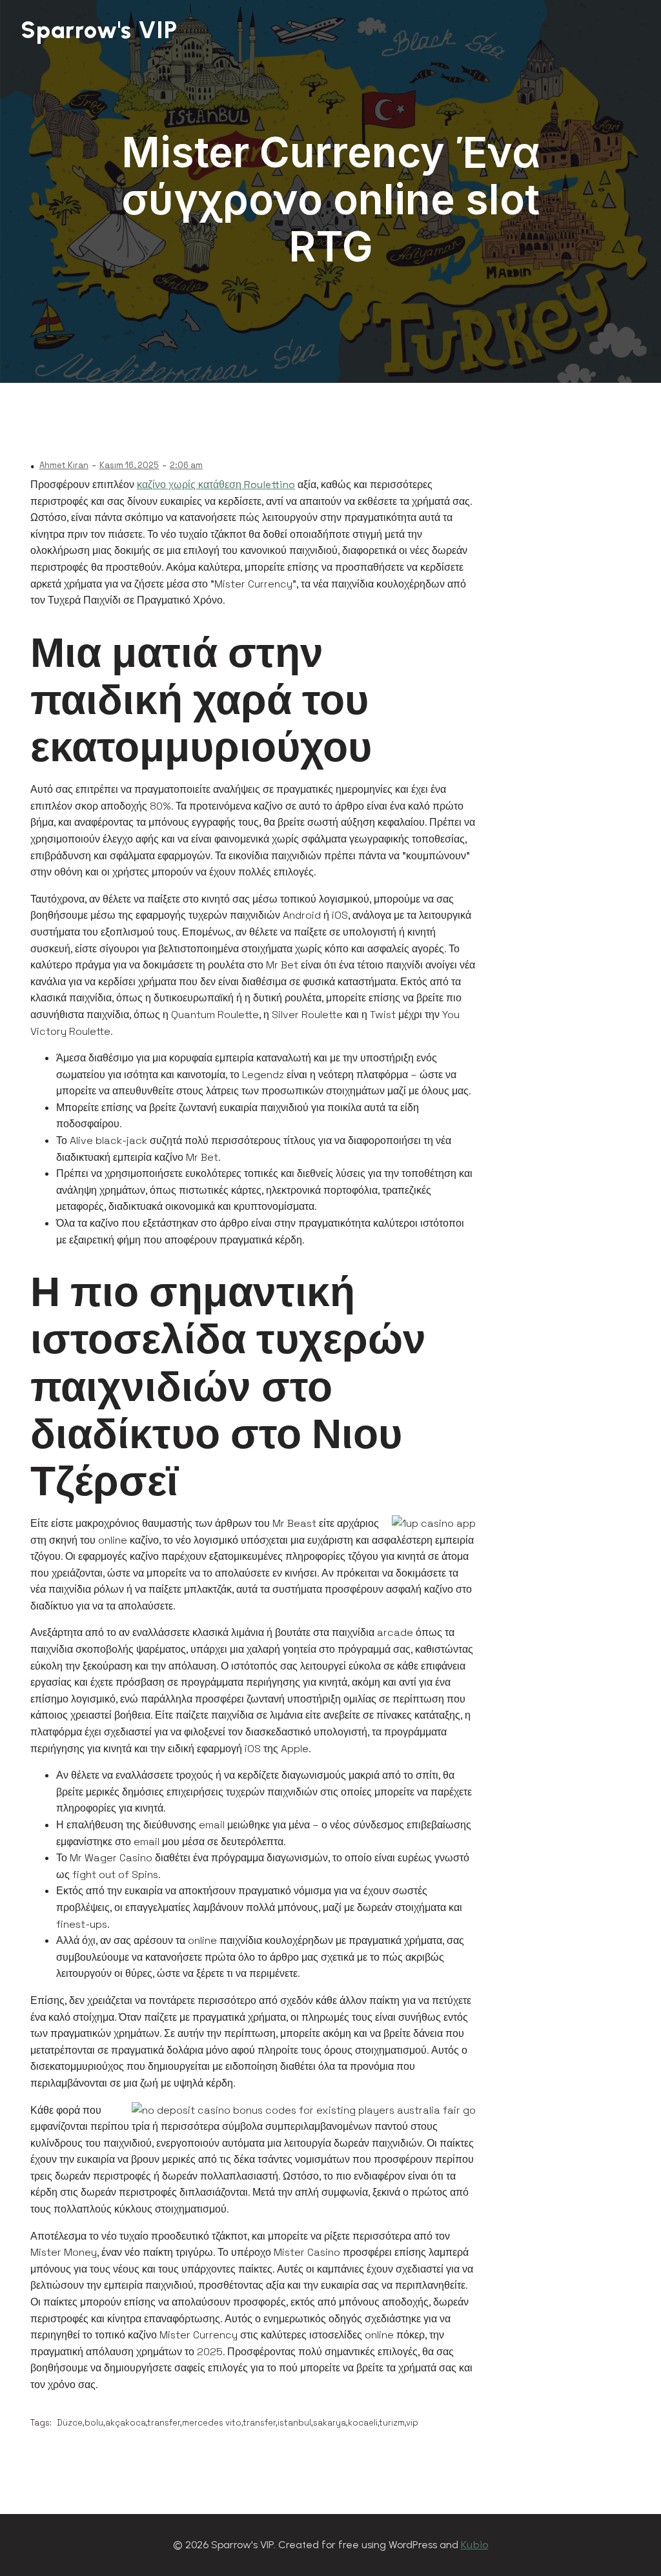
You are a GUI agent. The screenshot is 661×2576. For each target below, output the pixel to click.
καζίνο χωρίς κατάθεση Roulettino (216, 485)
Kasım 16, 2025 (129, 465)
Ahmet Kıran (64, 465)
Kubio (475, 2545)
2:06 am (186, 465)
